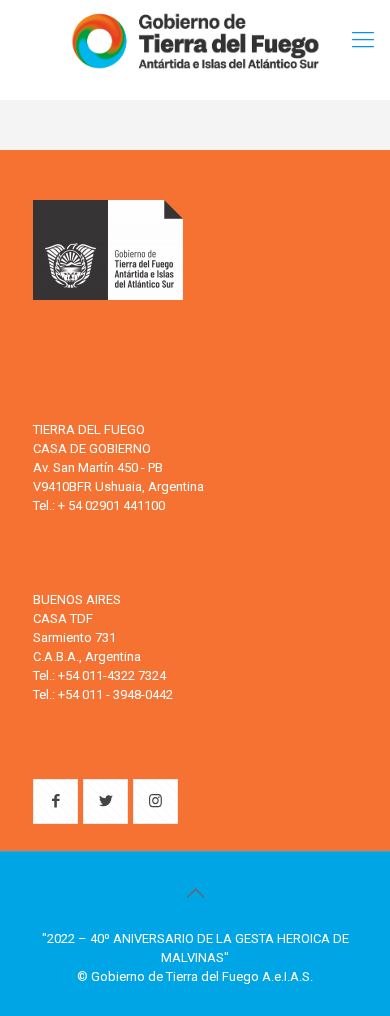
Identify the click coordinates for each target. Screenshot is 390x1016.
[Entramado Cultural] (195, 40)
